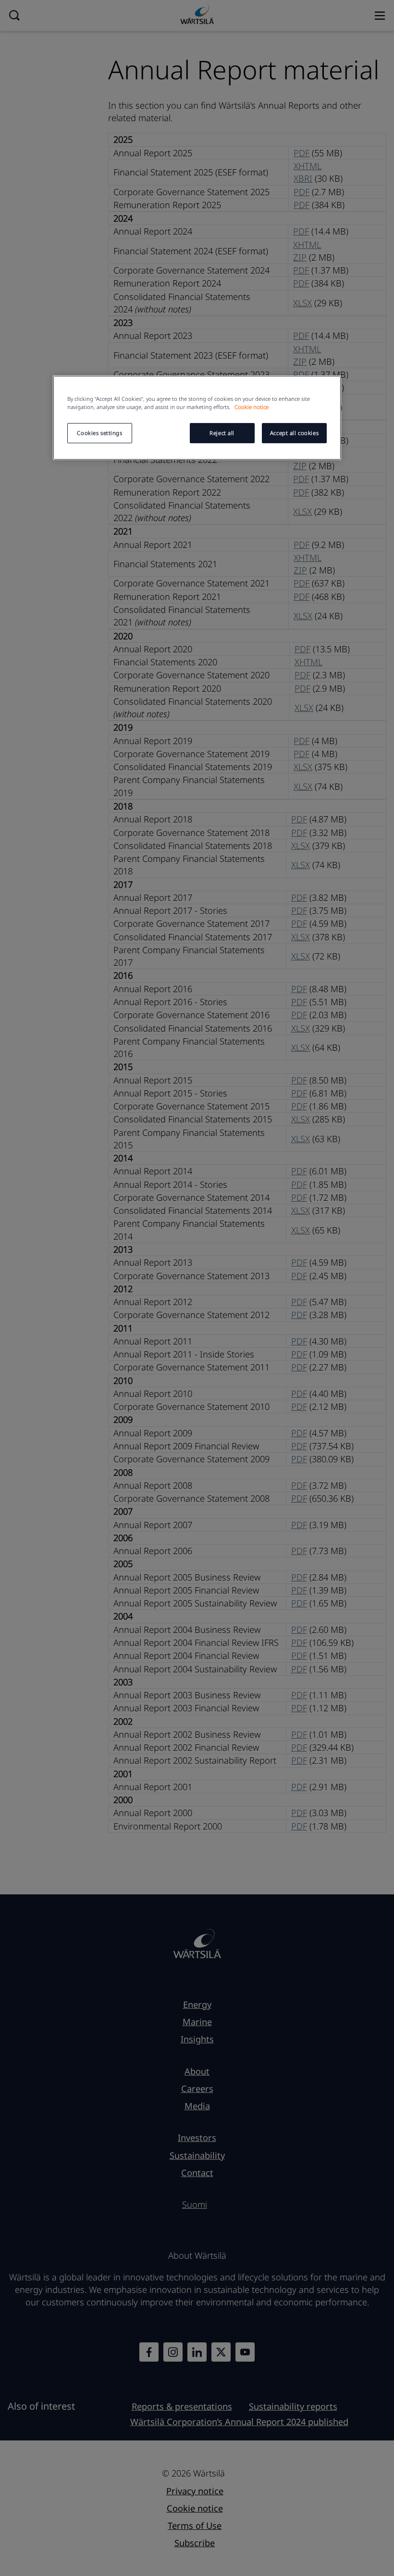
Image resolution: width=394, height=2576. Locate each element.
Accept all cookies (294, 433)
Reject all (222, 433)
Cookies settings (99, 433)
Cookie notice (252, 407)
